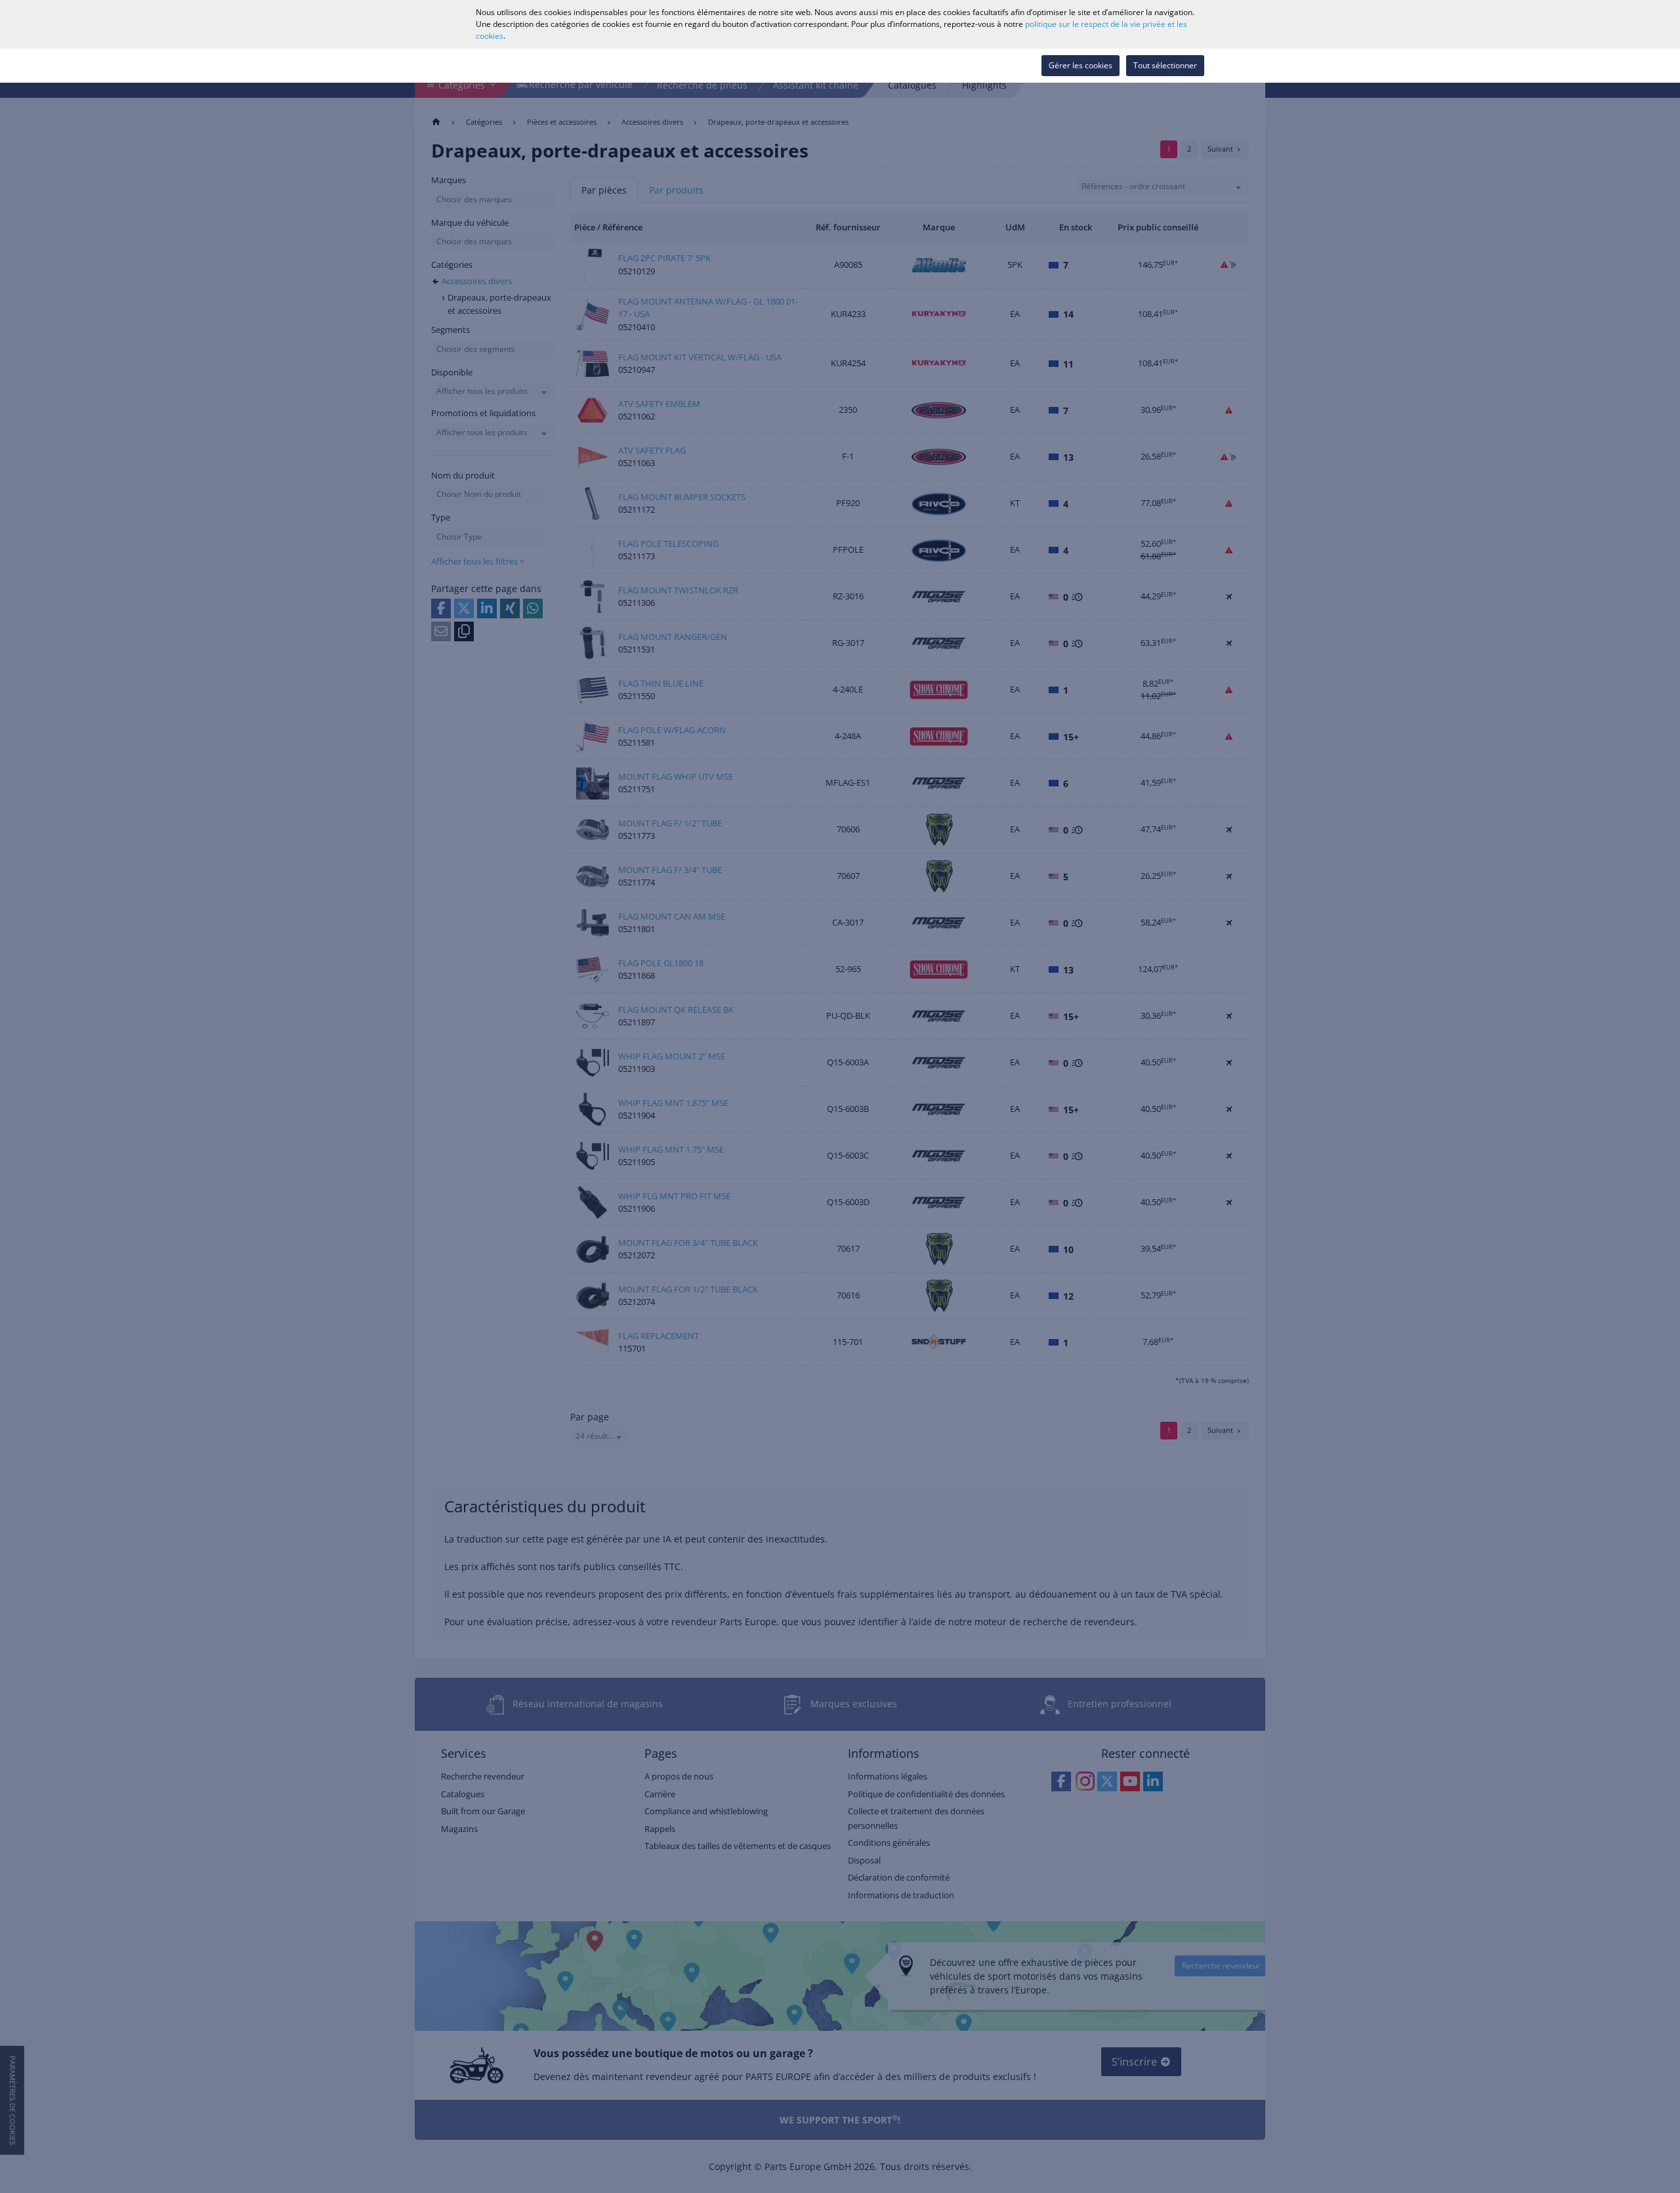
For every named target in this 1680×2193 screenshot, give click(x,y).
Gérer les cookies (1081, 65)
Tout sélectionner (1165, 65)
